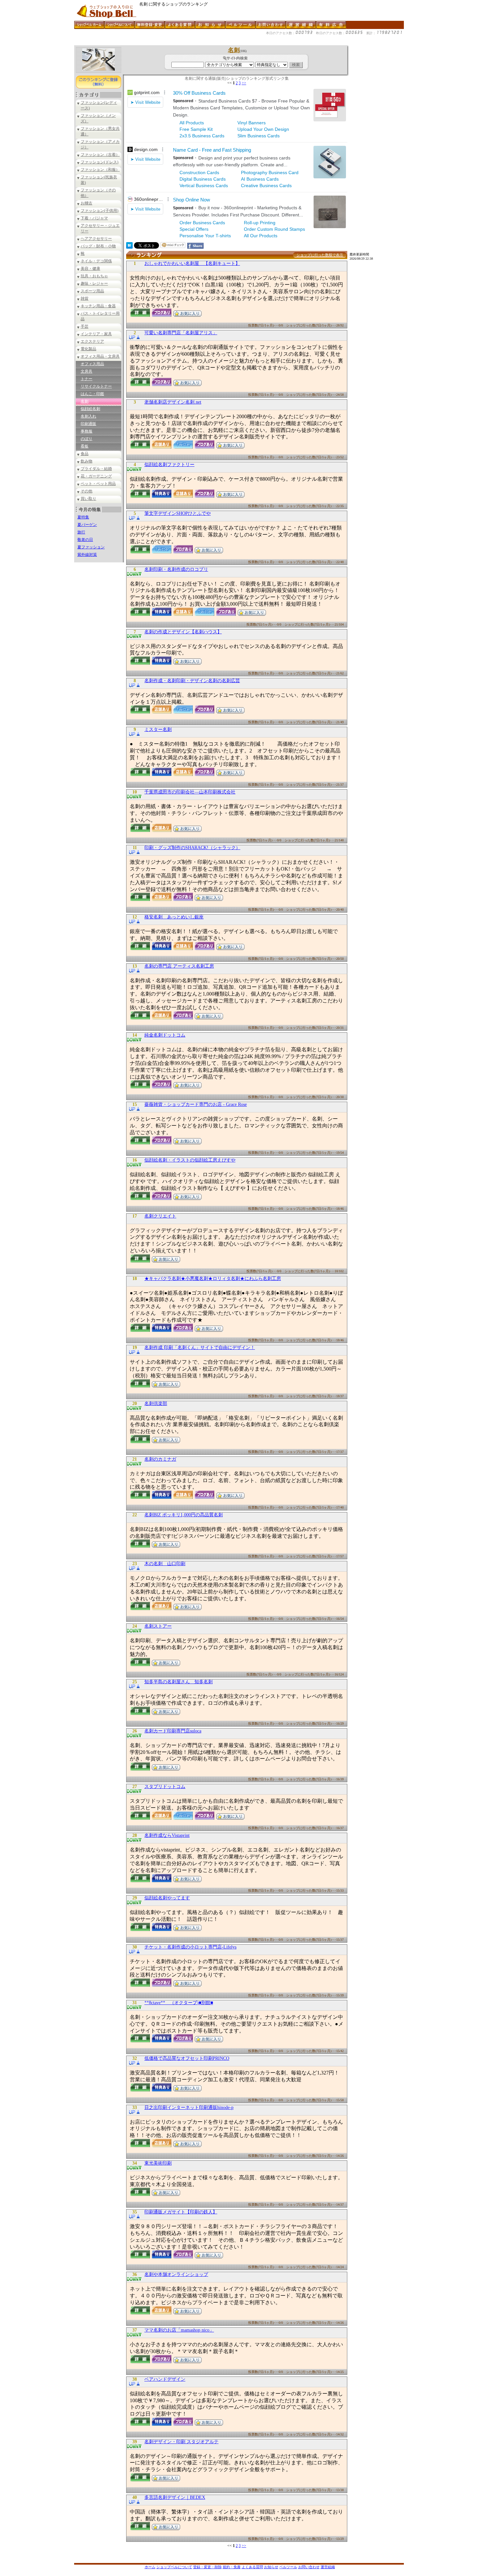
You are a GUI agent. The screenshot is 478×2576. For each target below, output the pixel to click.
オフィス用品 (92, 364)
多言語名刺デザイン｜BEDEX (175, 2497)
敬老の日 (85, 540)
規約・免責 (232, 2567)
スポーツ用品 (92, 291)
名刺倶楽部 (156, 1404)
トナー (86, 379)
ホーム (150, 2567)
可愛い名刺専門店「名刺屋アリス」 (181, 333)
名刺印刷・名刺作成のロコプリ (176, 569)
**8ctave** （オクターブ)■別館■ (179, 2003)
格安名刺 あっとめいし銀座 (174, 917)
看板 (85, 446)
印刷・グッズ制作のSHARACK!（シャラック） (192, 848)
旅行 (81, 532)
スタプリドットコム (165, 1787)
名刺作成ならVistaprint (167, 1835)
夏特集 (83, 517)
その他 (86, 491)
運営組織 (328, 2567)
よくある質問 (252, 2567)
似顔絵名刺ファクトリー (169, 465)
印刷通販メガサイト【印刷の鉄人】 (181, 2212)
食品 (85, 454)
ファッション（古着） (100, 155)
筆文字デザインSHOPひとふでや (178, 513)
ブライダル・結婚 (96, 469)
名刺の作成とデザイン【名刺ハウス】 (183, 632)
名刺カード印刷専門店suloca (173, 1731)
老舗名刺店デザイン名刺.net (173, 402)
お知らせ (271, 2567)
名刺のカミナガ (160, 1459)
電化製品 (88, 349)
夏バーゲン (87, 525)
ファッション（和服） (100, 170)
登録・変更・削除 (207, 2567)
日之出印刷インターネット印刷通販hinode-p (189, 2108)
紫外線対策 (87, 555)
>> (244, 83)
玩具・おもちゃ (94, 276)
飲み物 (86, 461)
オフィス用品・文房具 (100, 356)
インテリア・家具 (96, 334)
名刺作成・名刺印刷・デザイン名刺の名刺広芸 (192, 681)
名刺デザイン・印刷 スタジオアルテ (181, 2442)
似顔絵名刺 (90, 409)
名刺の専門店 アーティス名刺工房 (179, 966)
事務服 (86, 431)
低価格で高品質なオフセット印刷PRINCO (187, 2058)
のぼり (86, 439)
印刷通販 (88, 424)
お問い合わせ (309, 2567)
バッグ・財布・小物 (98, 246)
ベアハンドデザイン (165, 2379)
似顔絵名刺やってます (167, 1898)
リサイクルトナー (96, 386)
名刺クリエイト (160, 1216)
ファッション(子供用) (100, 211)
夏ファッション (91, 547)
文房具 (86, 371)
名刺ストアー (158, 1626)
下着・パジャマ (94, 218)
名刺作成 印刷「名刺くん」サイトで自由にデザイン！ (200, 1348)
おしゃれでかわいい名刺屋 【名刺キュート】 (192, 263)
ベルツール (288, 2567)
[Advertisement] (193, 43)
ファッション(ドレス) (100, 162)
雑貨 (85, 298)
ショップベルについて (174, 2567)
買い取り (88, 499)
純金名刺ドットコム (165, 1035)
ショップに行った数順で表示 (320, 255)
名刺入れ (88, 416)
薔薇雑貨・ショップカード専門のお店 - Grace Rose (196, 1104)
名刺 (85, 401)
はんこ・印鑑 (92, 394)
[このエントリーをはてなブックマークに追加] (129, 247)
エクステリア (92, 341)
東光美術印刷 (158, 2163)
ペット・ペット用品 (98, 484)
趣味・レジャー (94, 283)
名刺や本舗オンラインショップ (176, 2274)
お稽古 (86, 203)
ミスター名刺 (158, 730)
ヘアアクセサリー (96, 239)
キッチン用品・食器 (98, 306)
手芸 (85, 326)
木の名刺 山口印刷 (165, 1564)
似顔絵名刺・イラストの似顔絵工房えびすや (190, 1160)
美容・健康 (90, 269)
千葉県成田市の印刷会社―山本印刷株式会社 (190, 792)
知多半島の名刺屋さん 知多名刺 (179, 1682)
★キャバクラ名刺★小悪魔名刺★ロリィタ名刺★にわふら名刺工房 (213, 1279)
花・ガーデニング (96, 476)
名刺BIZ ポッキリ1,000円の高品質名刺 (184, 1515)
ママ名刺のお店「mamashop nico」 (179, 2330)
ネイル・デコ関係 (96, 261)
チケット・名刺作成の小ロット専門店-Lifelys (190, 1947)
